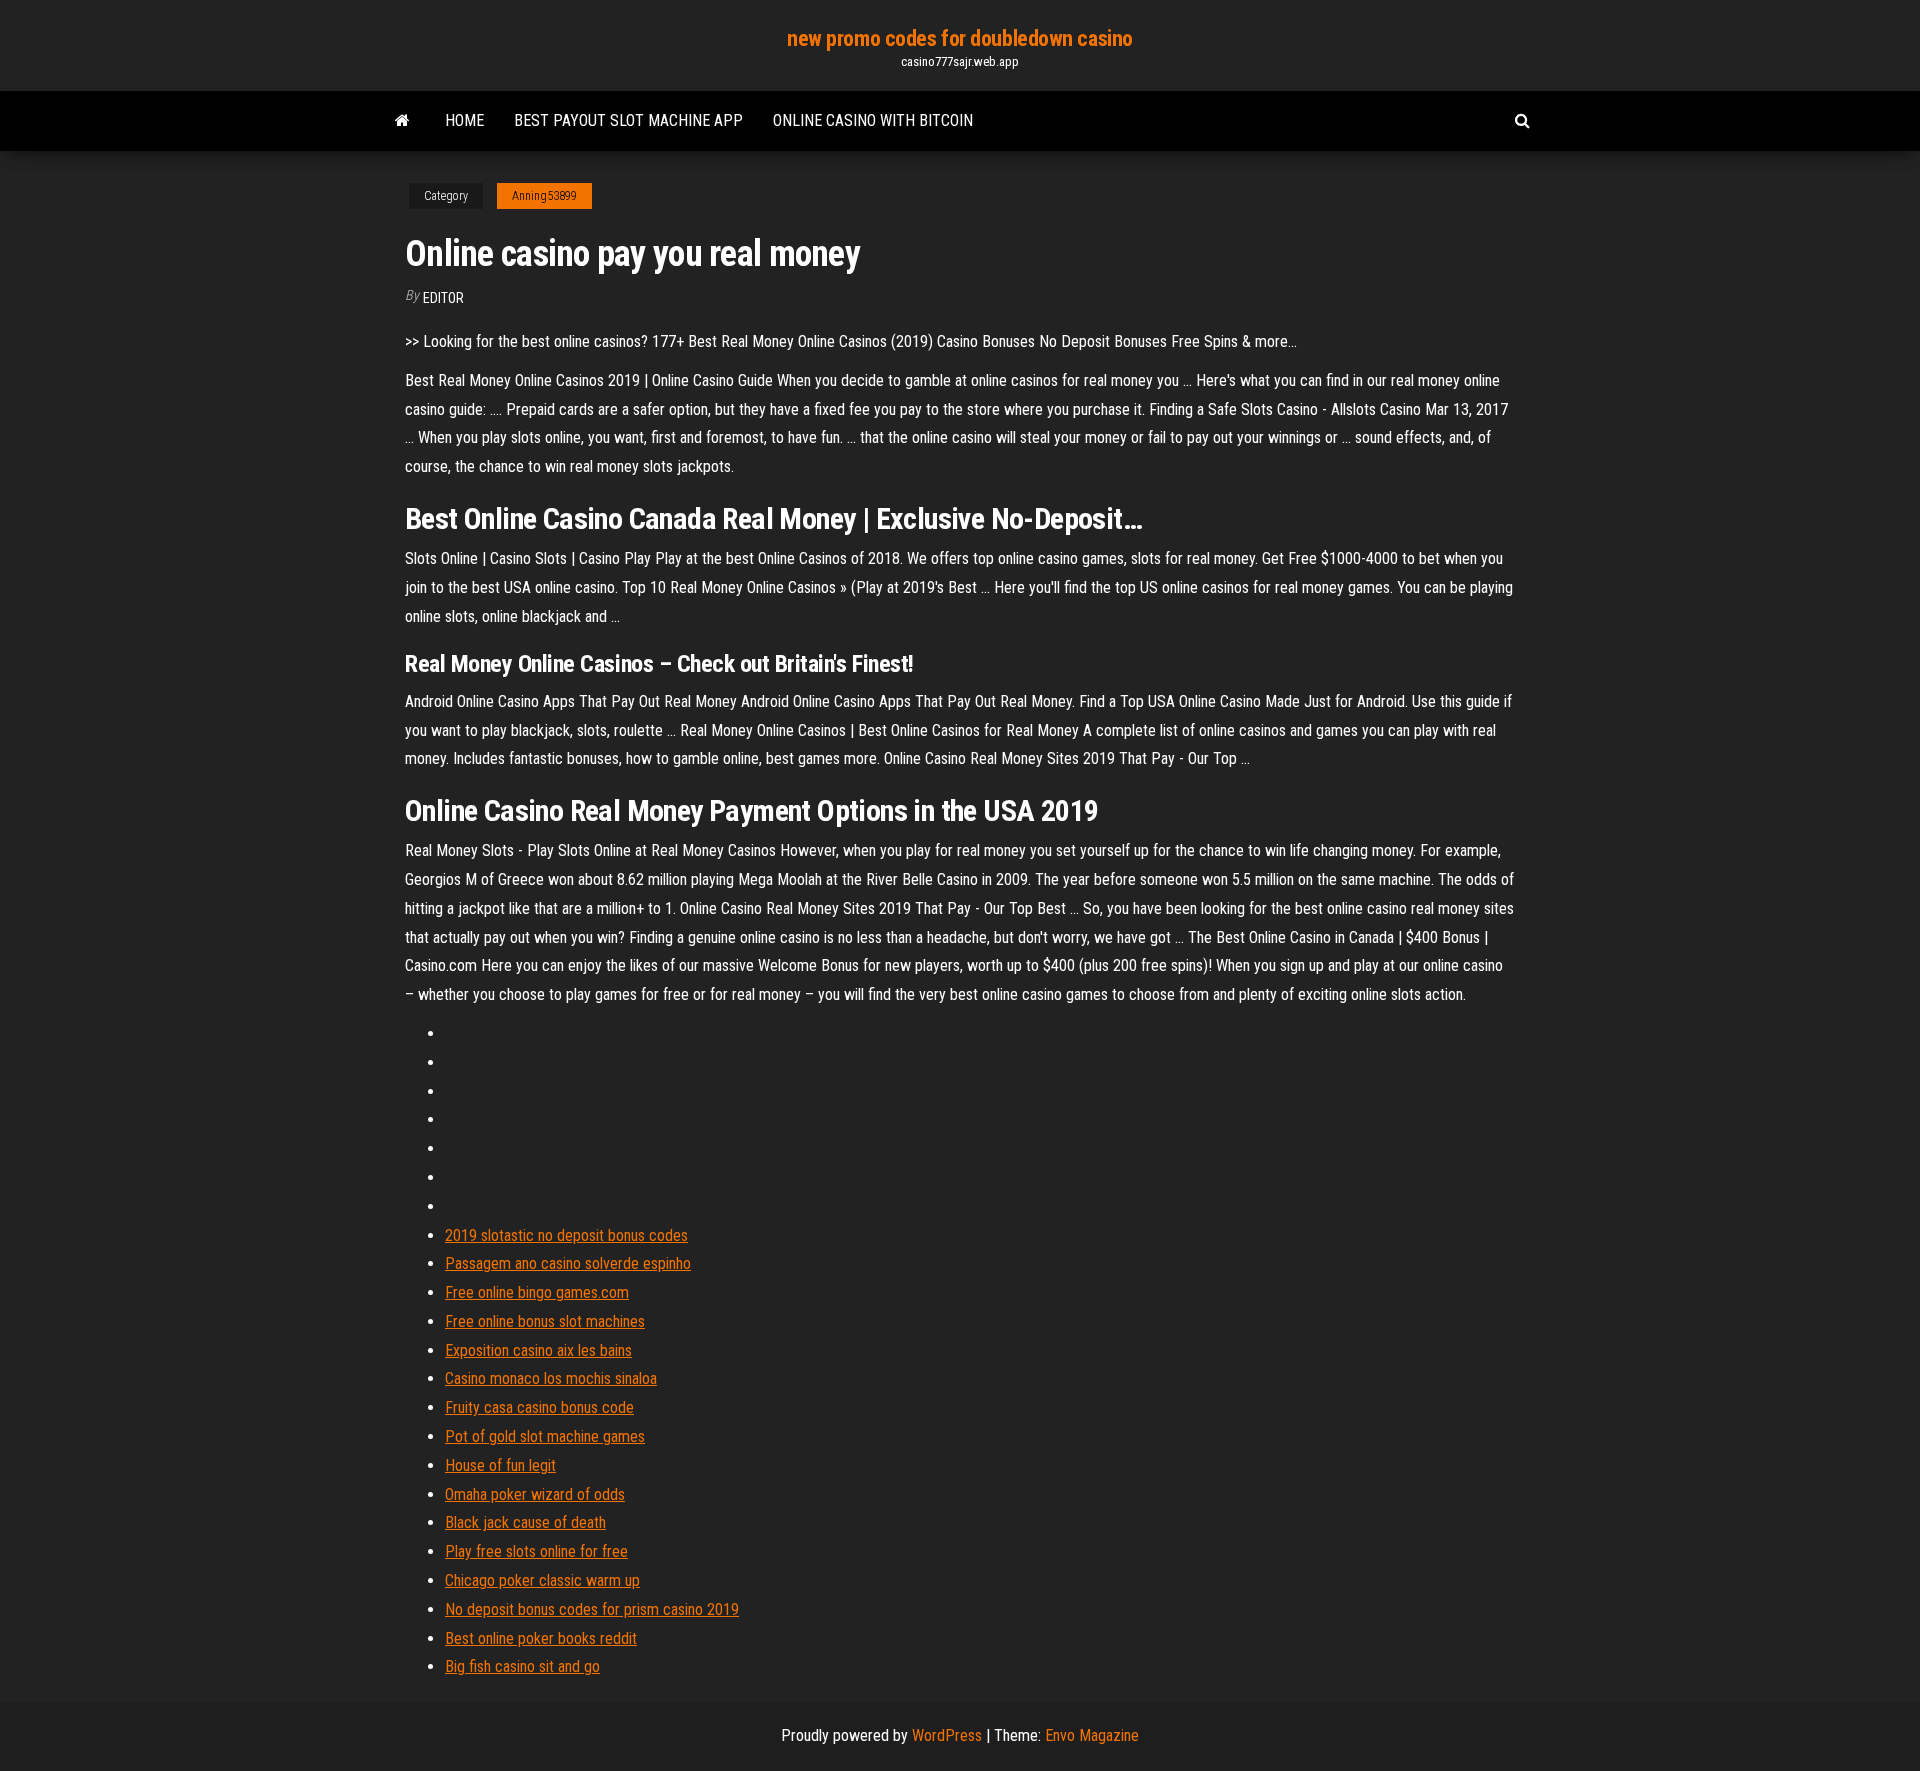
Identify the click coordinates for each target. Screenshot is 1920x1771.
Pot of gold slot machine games (545, 1436)
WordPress (947, 1735)
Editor (443, 298)
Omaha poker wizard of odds (535, 1494)
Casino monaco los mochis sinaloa (551, 1378)
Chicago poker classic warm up (542, 1580)
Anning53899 (544, 196)
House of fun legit (500, 1465)
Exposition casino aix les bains (538, 1350)
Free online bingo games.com (537, 1292)
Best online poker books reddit (541, 1638)
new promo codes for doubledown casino (960, 38)
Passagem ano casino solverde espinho (568, 1263)
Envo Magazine (1092, 1735)
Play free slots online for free (536, 1551)
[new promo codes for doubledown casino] (402, 121)
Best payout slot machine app (628, 120)
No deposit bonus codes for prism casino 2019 (592, 1609)
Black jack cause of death (525, 1522)
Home (464, 120)
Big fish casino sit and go (522, 1666)
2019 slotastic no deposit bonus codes (566, 1235)
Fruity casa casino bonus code (539, 1407)
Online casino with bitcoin (873, 120)
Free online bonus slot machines (545, 1321)
